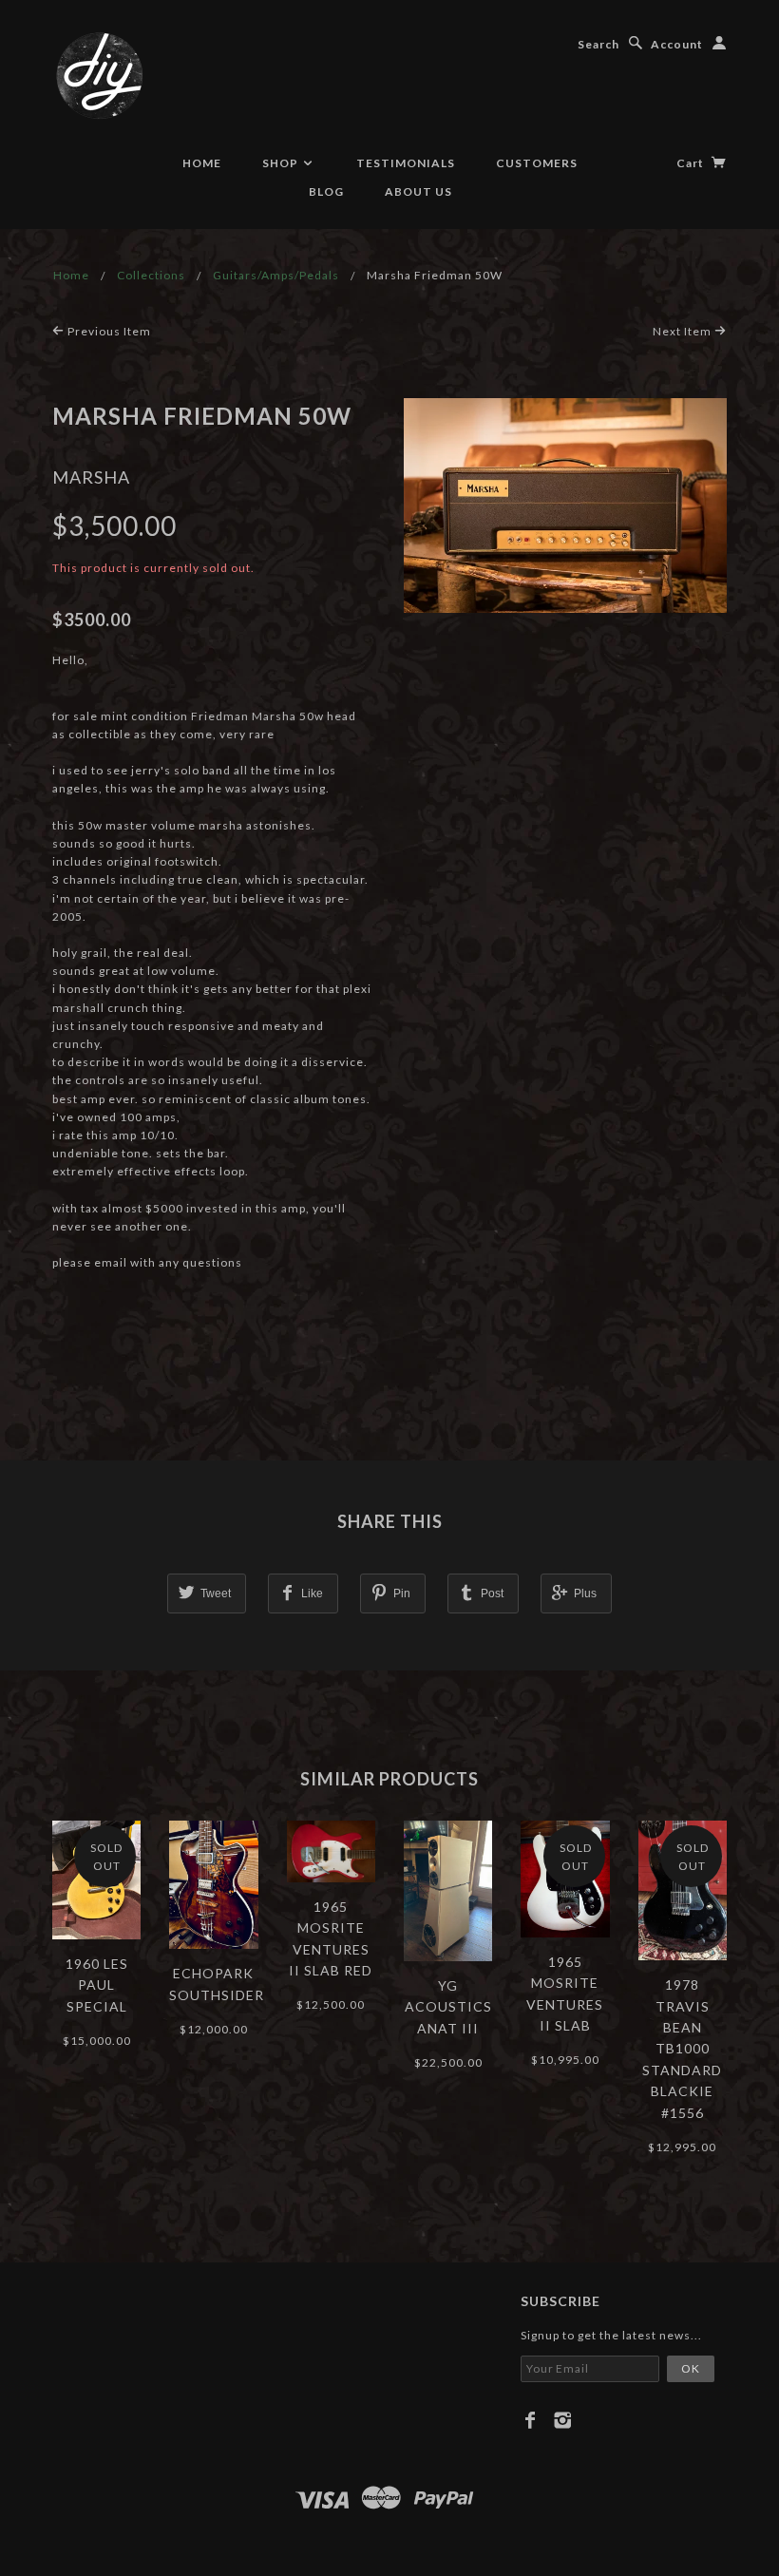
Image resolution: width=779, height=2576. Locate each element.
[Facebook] (531, 2420)
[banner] (100, 76)
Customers (537, 163)
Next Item (684, 331)
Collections (151, 275)
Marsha (91, 477)
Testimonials (406, 163)
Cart (692, 163)
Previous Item (108, 331)
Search (598, 44)
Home (202, 163)
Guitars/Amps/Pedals (276, 275)
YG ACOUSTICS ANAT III (448, 2007)
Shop (282, 163)
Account (677, 44)
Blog (326, 191)
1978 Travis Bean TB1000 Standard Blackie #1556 (682, 2048)
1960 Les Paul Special (97, 1985)
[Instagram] (563, 2420)
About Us (418, 191)
